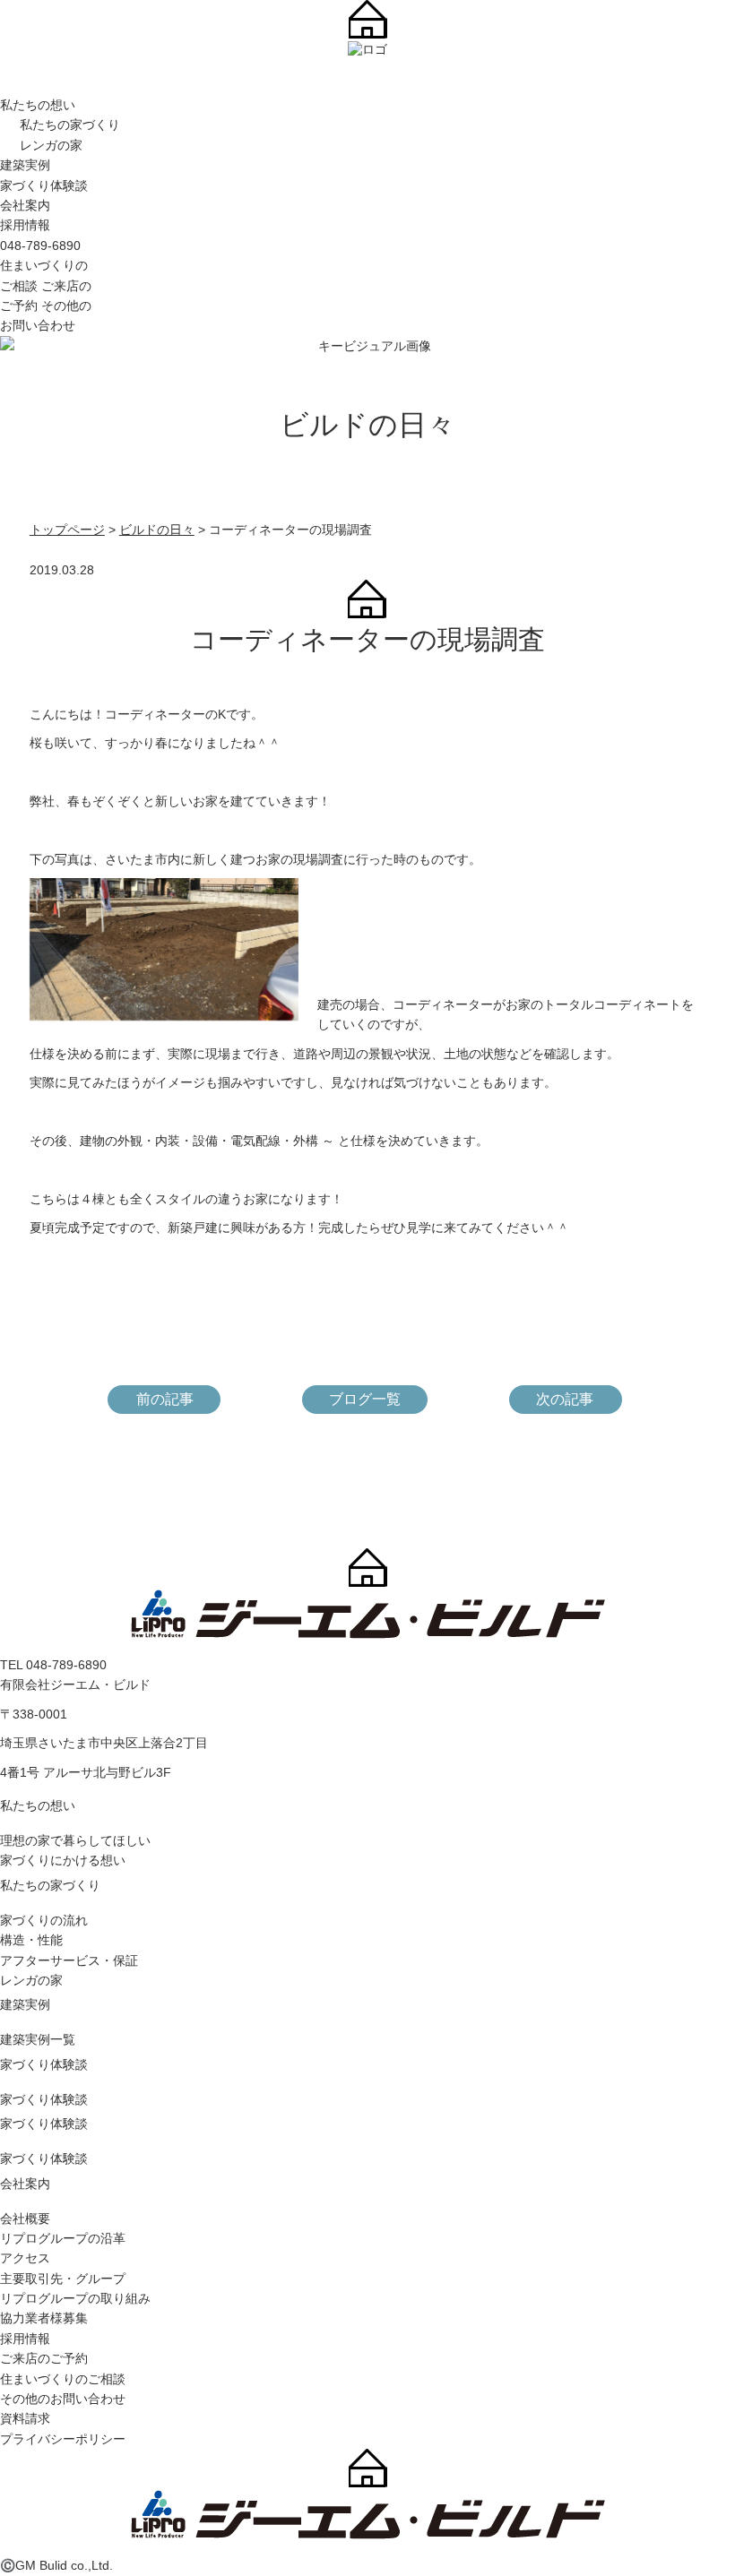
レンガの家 (51, 145)
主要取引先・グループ (63, 2279)
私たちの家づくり (70, 125)
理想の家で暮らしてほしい (75, 1840)
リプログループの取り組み (75, 2298)
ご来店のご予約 (44, 2358)
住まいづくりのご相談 (63, 2379)
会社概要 (25, 2218)
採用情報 (25, 225)
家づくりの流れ (44, 1920)
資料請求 (25, 2418)
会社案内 (25, 205)
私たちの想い (38, 105)
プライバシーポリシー (63, 2439)
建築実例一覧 (38, 2039)
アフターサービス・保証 (69, 1960)
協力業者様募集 (44, 2318)
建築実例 (25, 165)
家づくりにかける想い (63, 1860)
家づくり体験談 (44, 185)
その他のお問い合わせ (63, 2399)
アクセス (25, 2258)
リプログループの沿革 (63, 2238)
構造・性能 (31, 1940)
